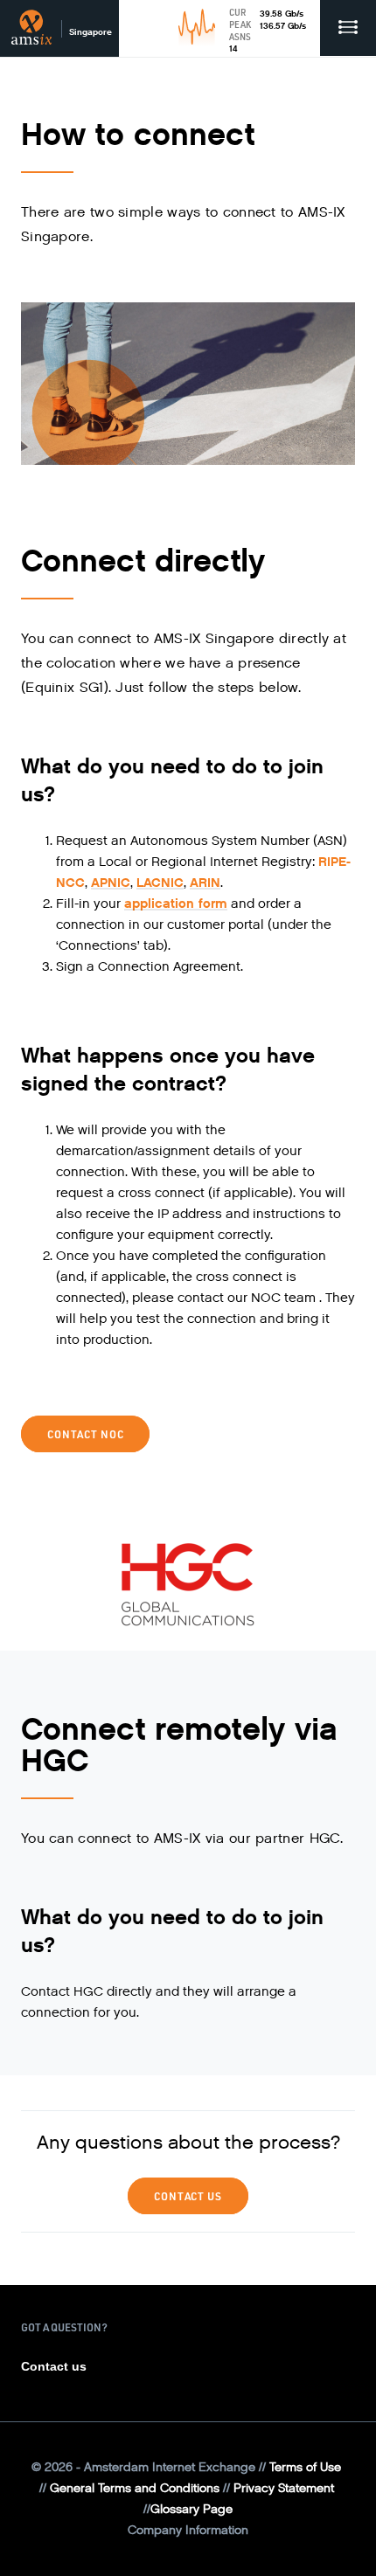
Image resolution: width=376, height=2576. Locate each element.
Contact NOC (85, 1434)
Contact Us (188, 2196)
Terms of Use (305, 2467)
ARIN (205, 883)
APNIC (111, 883)
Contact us (54, 2366)
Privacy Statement (284, 2488)
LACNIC (160, 883)
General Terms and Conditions (135, 2488)
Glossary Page (191, 2509)
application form (176, 904)
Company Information (188, 2530)
